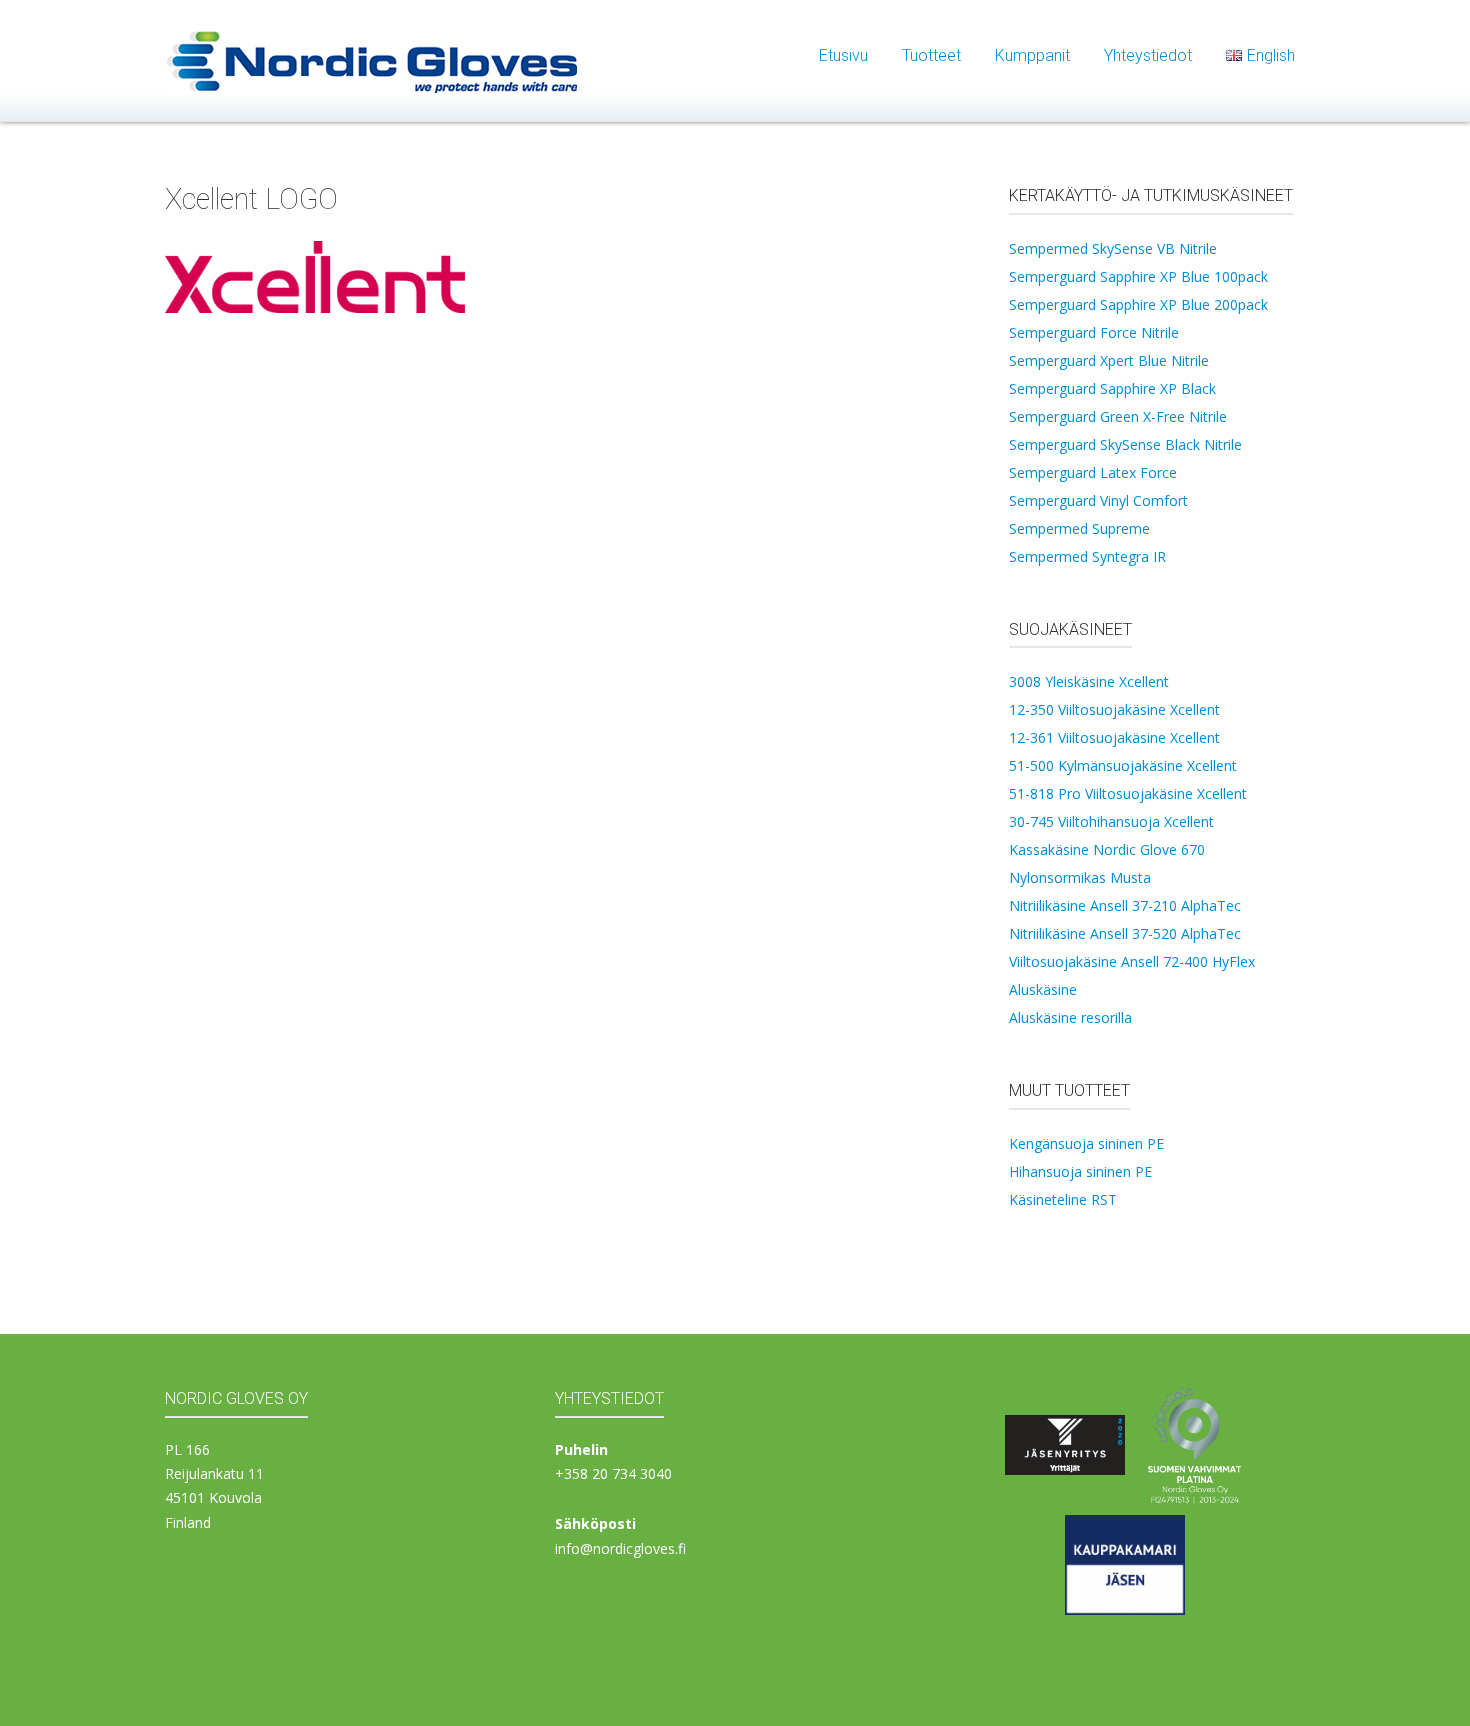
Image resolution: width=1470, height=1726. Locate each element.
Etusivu (843, 55)
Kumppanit (1032, 55)
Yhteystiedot (1148, 55)
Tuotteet (931, 55)
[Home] (373, 59)
